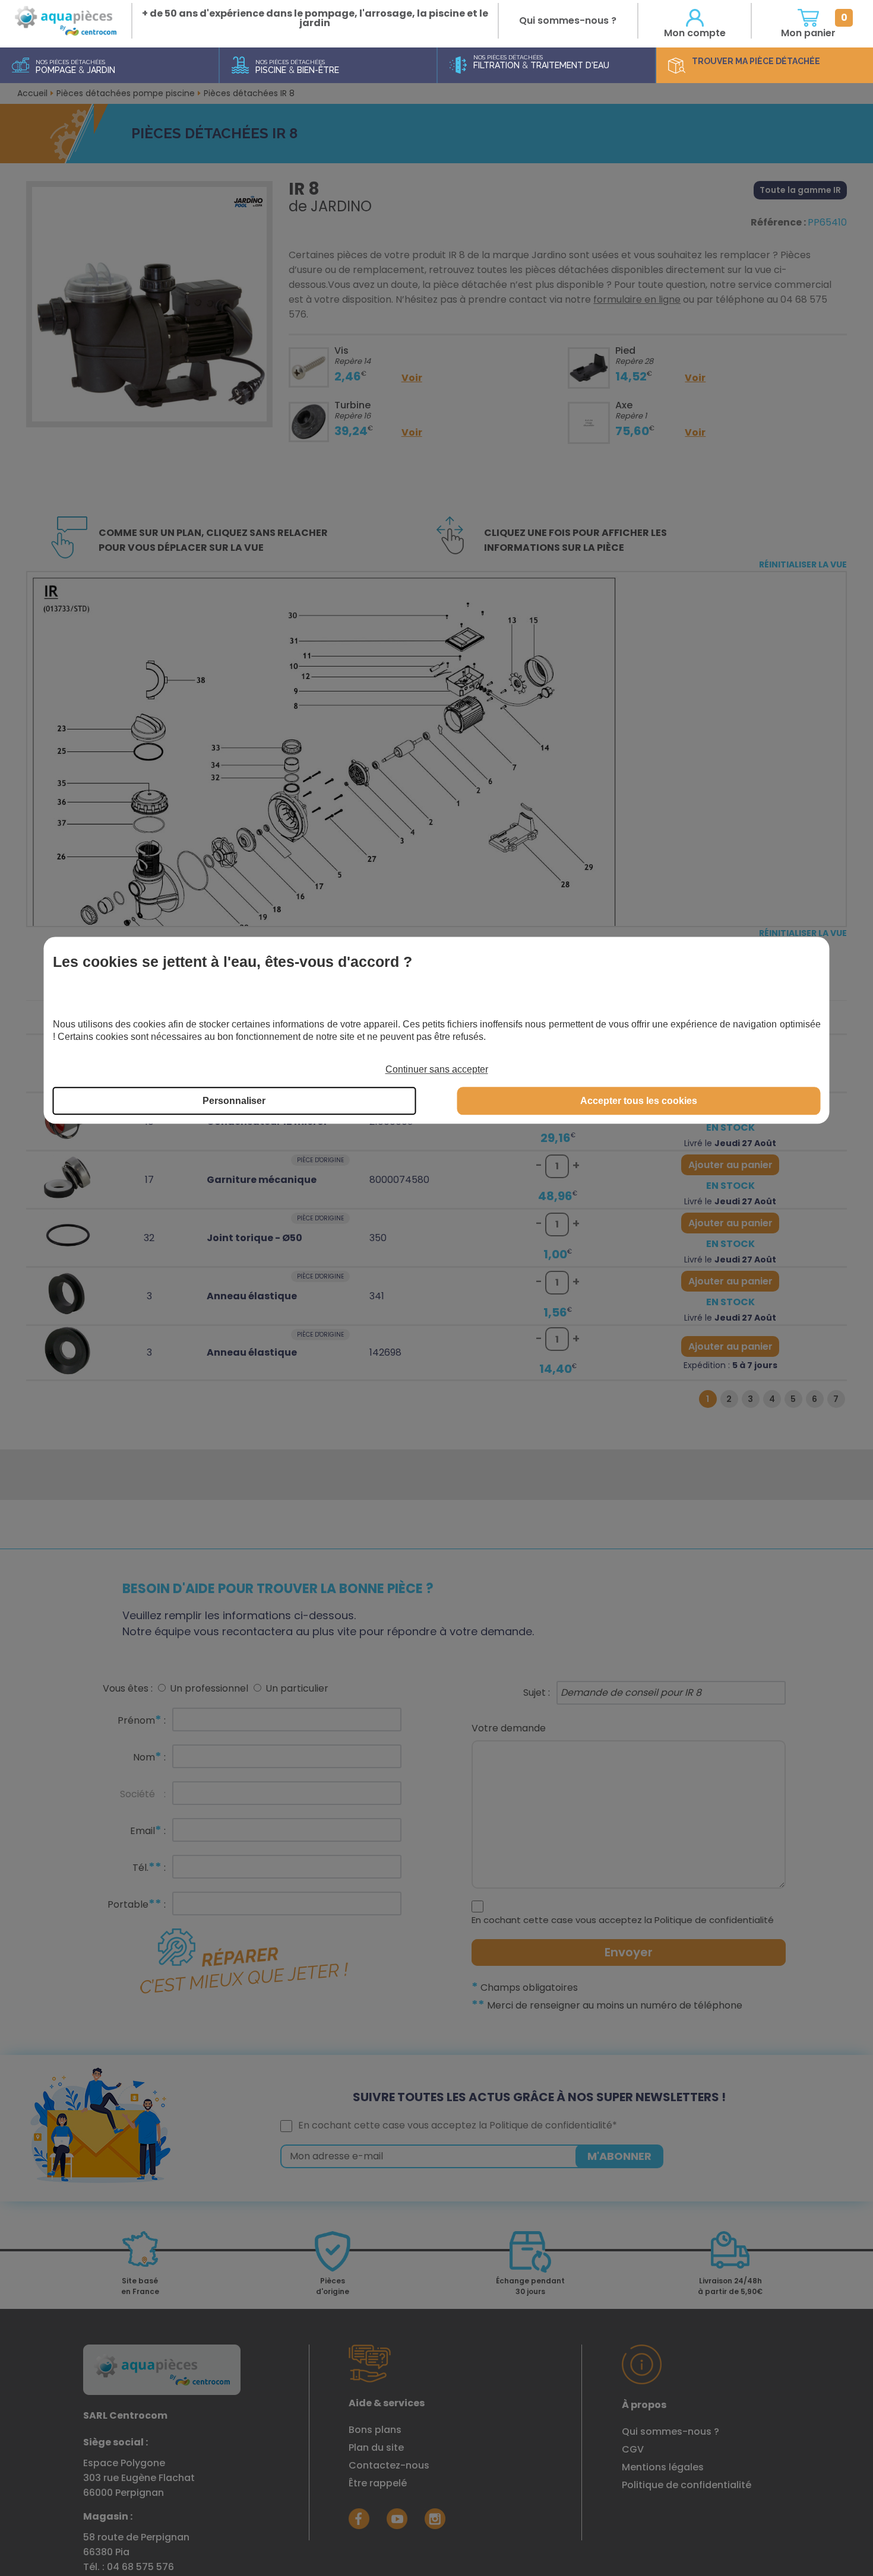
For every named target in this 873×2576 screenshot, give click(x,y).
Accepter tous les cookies (639, 1101)
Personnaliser (234, 1101)
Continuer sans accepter (437, 1069)
